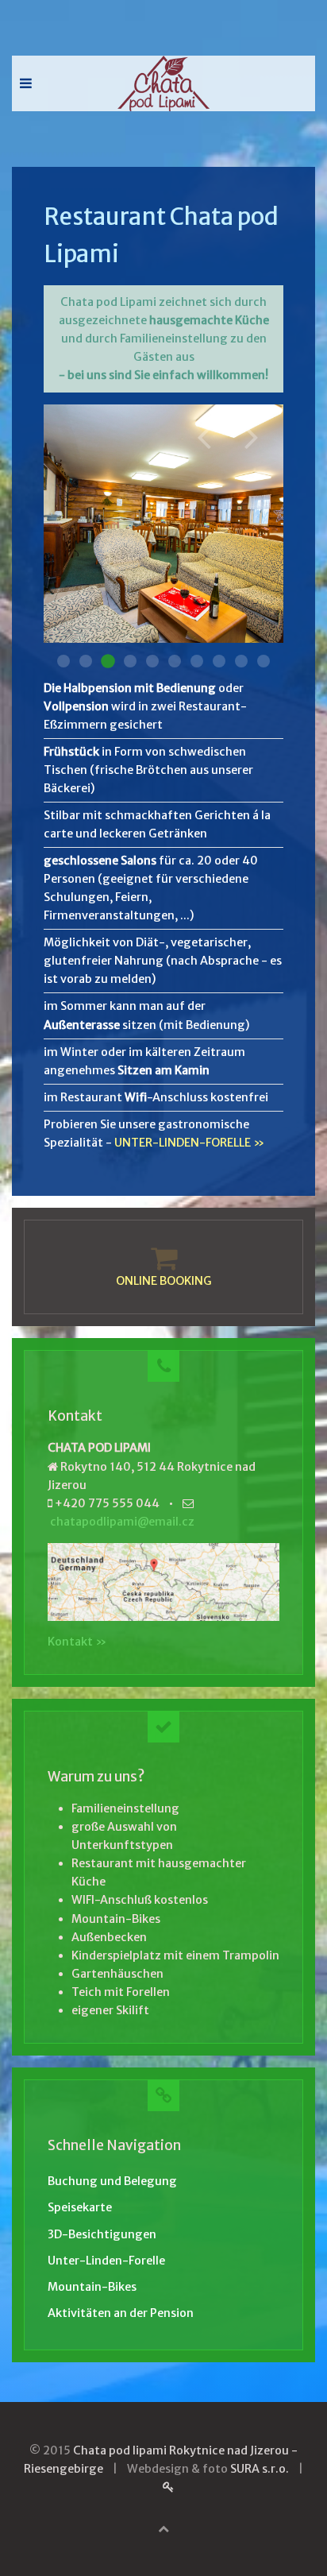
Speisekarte (80, 2207)
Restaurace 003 (108, 661)
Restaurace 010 (264, 661)
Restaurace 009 (241, 661)
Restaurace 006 (175, 661)
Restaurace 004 (130, 661)
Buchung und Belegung (112, 2181)
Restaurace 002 (86, 661)
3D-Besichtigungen (102, 2234)
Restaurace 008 (219, 661)
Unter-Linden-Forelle (106, 2261)
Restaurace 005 (152, 661)
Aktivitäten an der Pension (121, 2313)
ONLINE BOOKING (164, 1281)
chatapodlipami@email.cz (122, 1522)
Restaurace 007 (197, 661)
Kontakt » (77, 1642)
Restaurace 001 (63, 661)
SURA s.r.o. (260, 2469)
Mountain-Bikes (92, 2287)
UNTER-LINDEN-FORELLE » (189, 1143)
